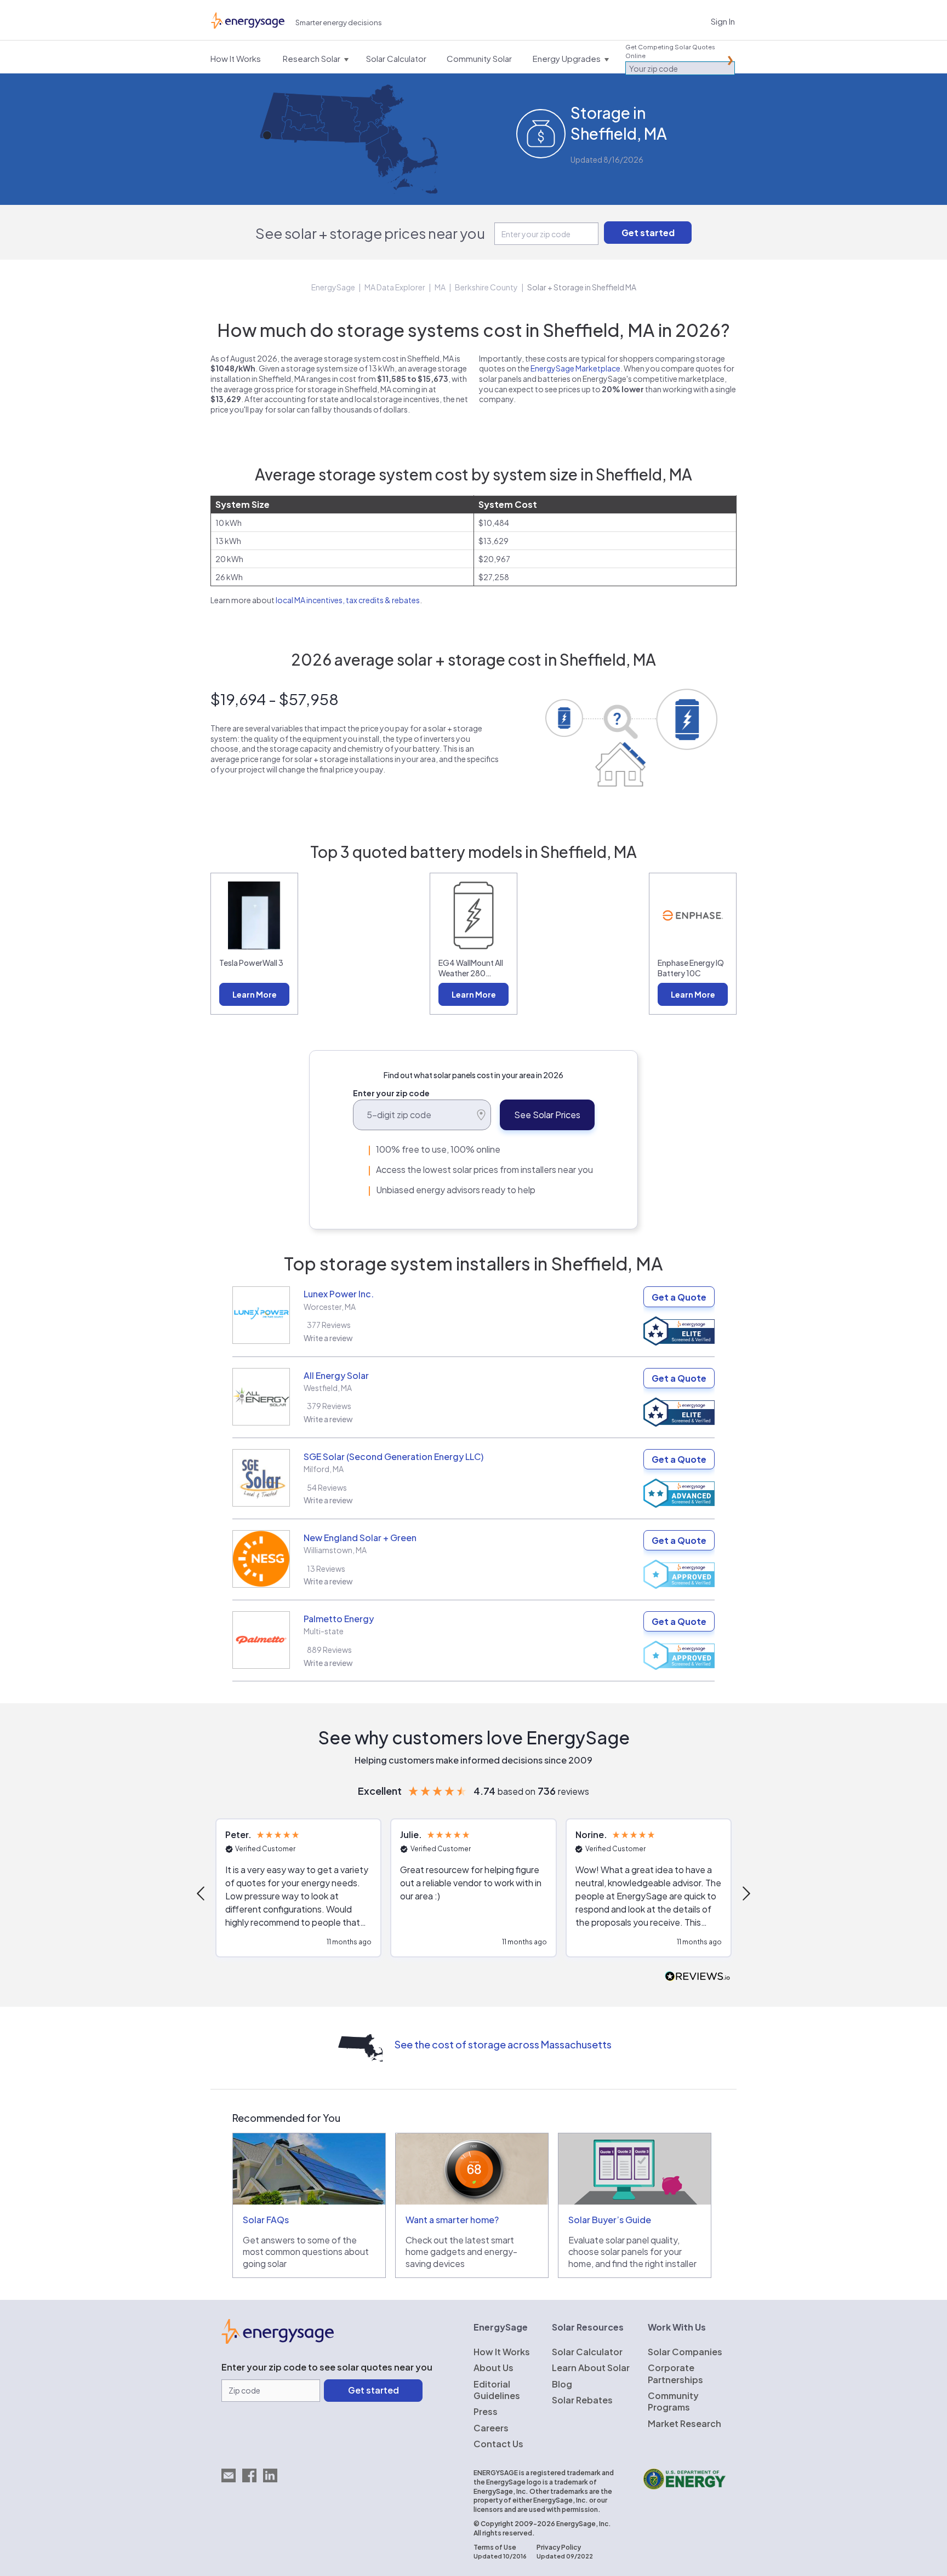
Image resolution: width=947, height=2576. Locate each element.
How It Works (502, 2352)
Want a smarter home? (452, 2220)
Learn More (255, 994)
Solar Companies (685, 2352)
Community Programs (673, 2401)
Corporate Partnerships (675, 2373)
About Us (494, 2368)
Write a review (328, 1338)
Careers (491, 2428)
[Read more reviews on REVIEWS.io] (698, 1977)
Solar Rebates (582, 2400)
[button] (202, 1893)
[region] (473, 1893)
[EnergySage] (278, 2340)
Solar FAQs (266, 2220)
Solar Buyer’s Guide (610, 2220)
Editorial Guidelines (497, 2390)
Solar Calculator (587, 2352)
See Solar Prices (547, 1115)
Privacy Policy (559, 2547)
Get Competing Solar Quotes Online (670, 51)
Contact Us (498, 2444)
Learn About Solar (591, 2368)
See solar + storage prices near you (370, 233)
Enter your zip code (391, 1093)
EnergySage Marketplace (575, 368)
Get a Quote (679, 1297)
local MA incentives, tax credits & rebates (348, 600)
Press (486, 2411)
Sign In (723, 21)
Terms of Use (495, 2547)
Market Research (684, 2423)
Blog (562, 2384)
